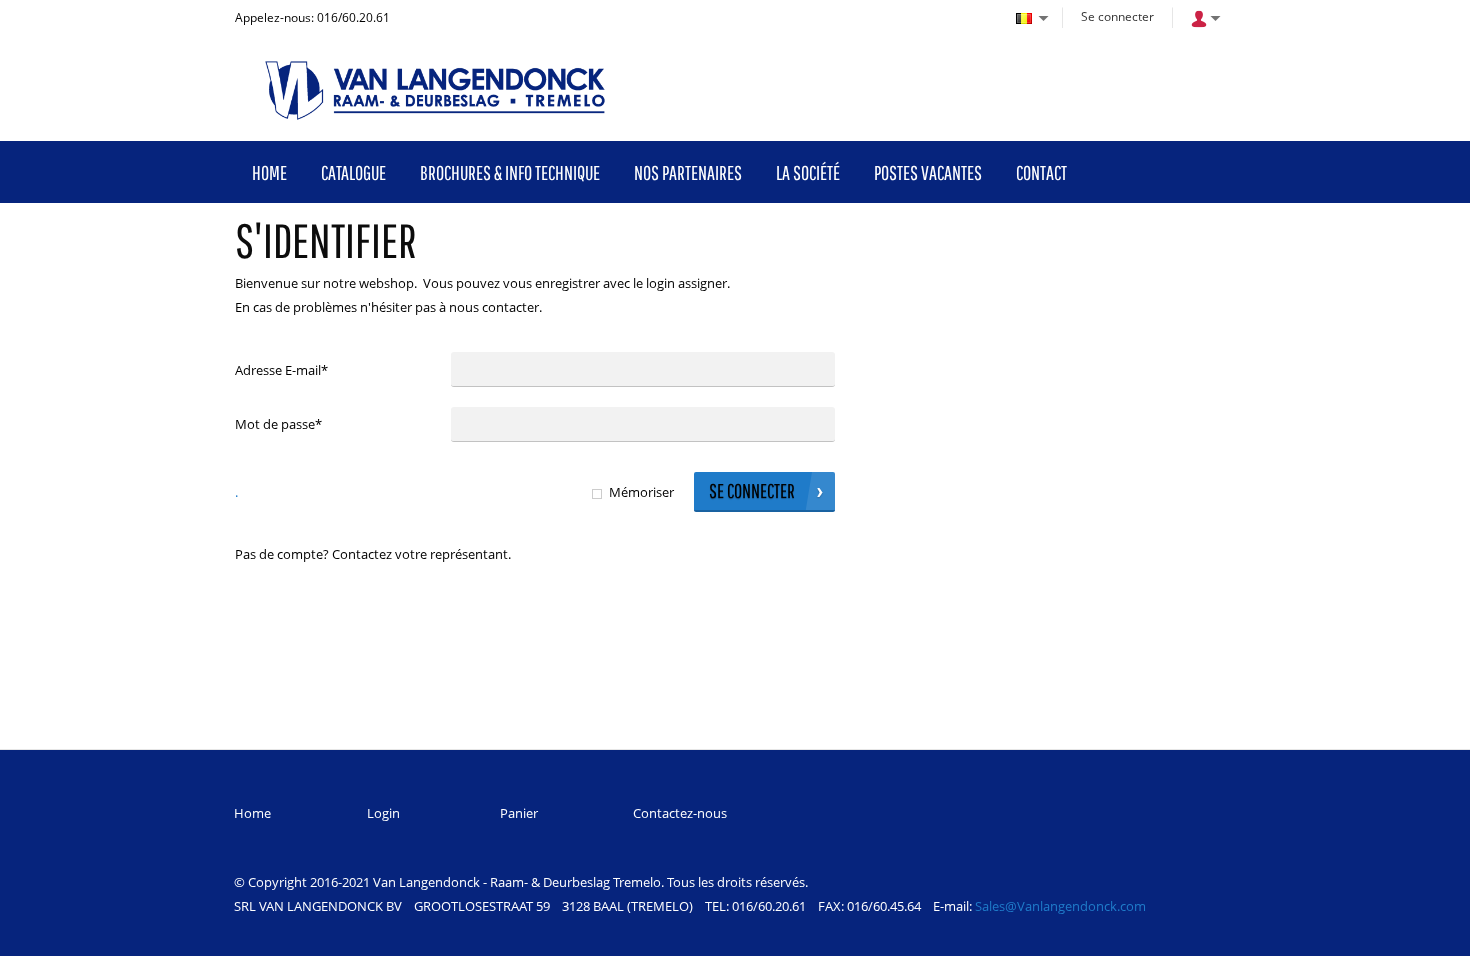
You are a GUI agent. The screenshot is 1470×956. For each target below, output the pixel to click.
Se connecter (1117, 16)
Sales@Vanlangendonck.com (1060, 906)
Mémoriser (641, 492)
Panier (519, 813)
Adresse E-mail (281, 370)
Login (383, 813)
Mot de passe (278, 424)
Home (252, 813)
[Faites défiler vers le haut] (1427, 933)
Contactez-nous (680, 813)
